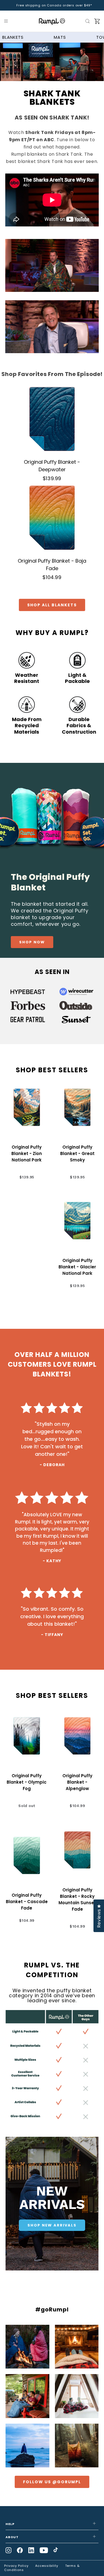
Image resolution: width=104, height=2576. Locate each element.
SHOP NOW (32, 942)
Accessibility (47, 2566)
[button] (7, 21)
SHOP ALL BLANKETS (52, 605)
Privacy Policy (16, 2566)
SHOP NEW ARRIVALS (52, 2225)
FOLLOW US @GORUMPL (52, 2482)
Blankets (13, 37)
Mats (60, 37)
